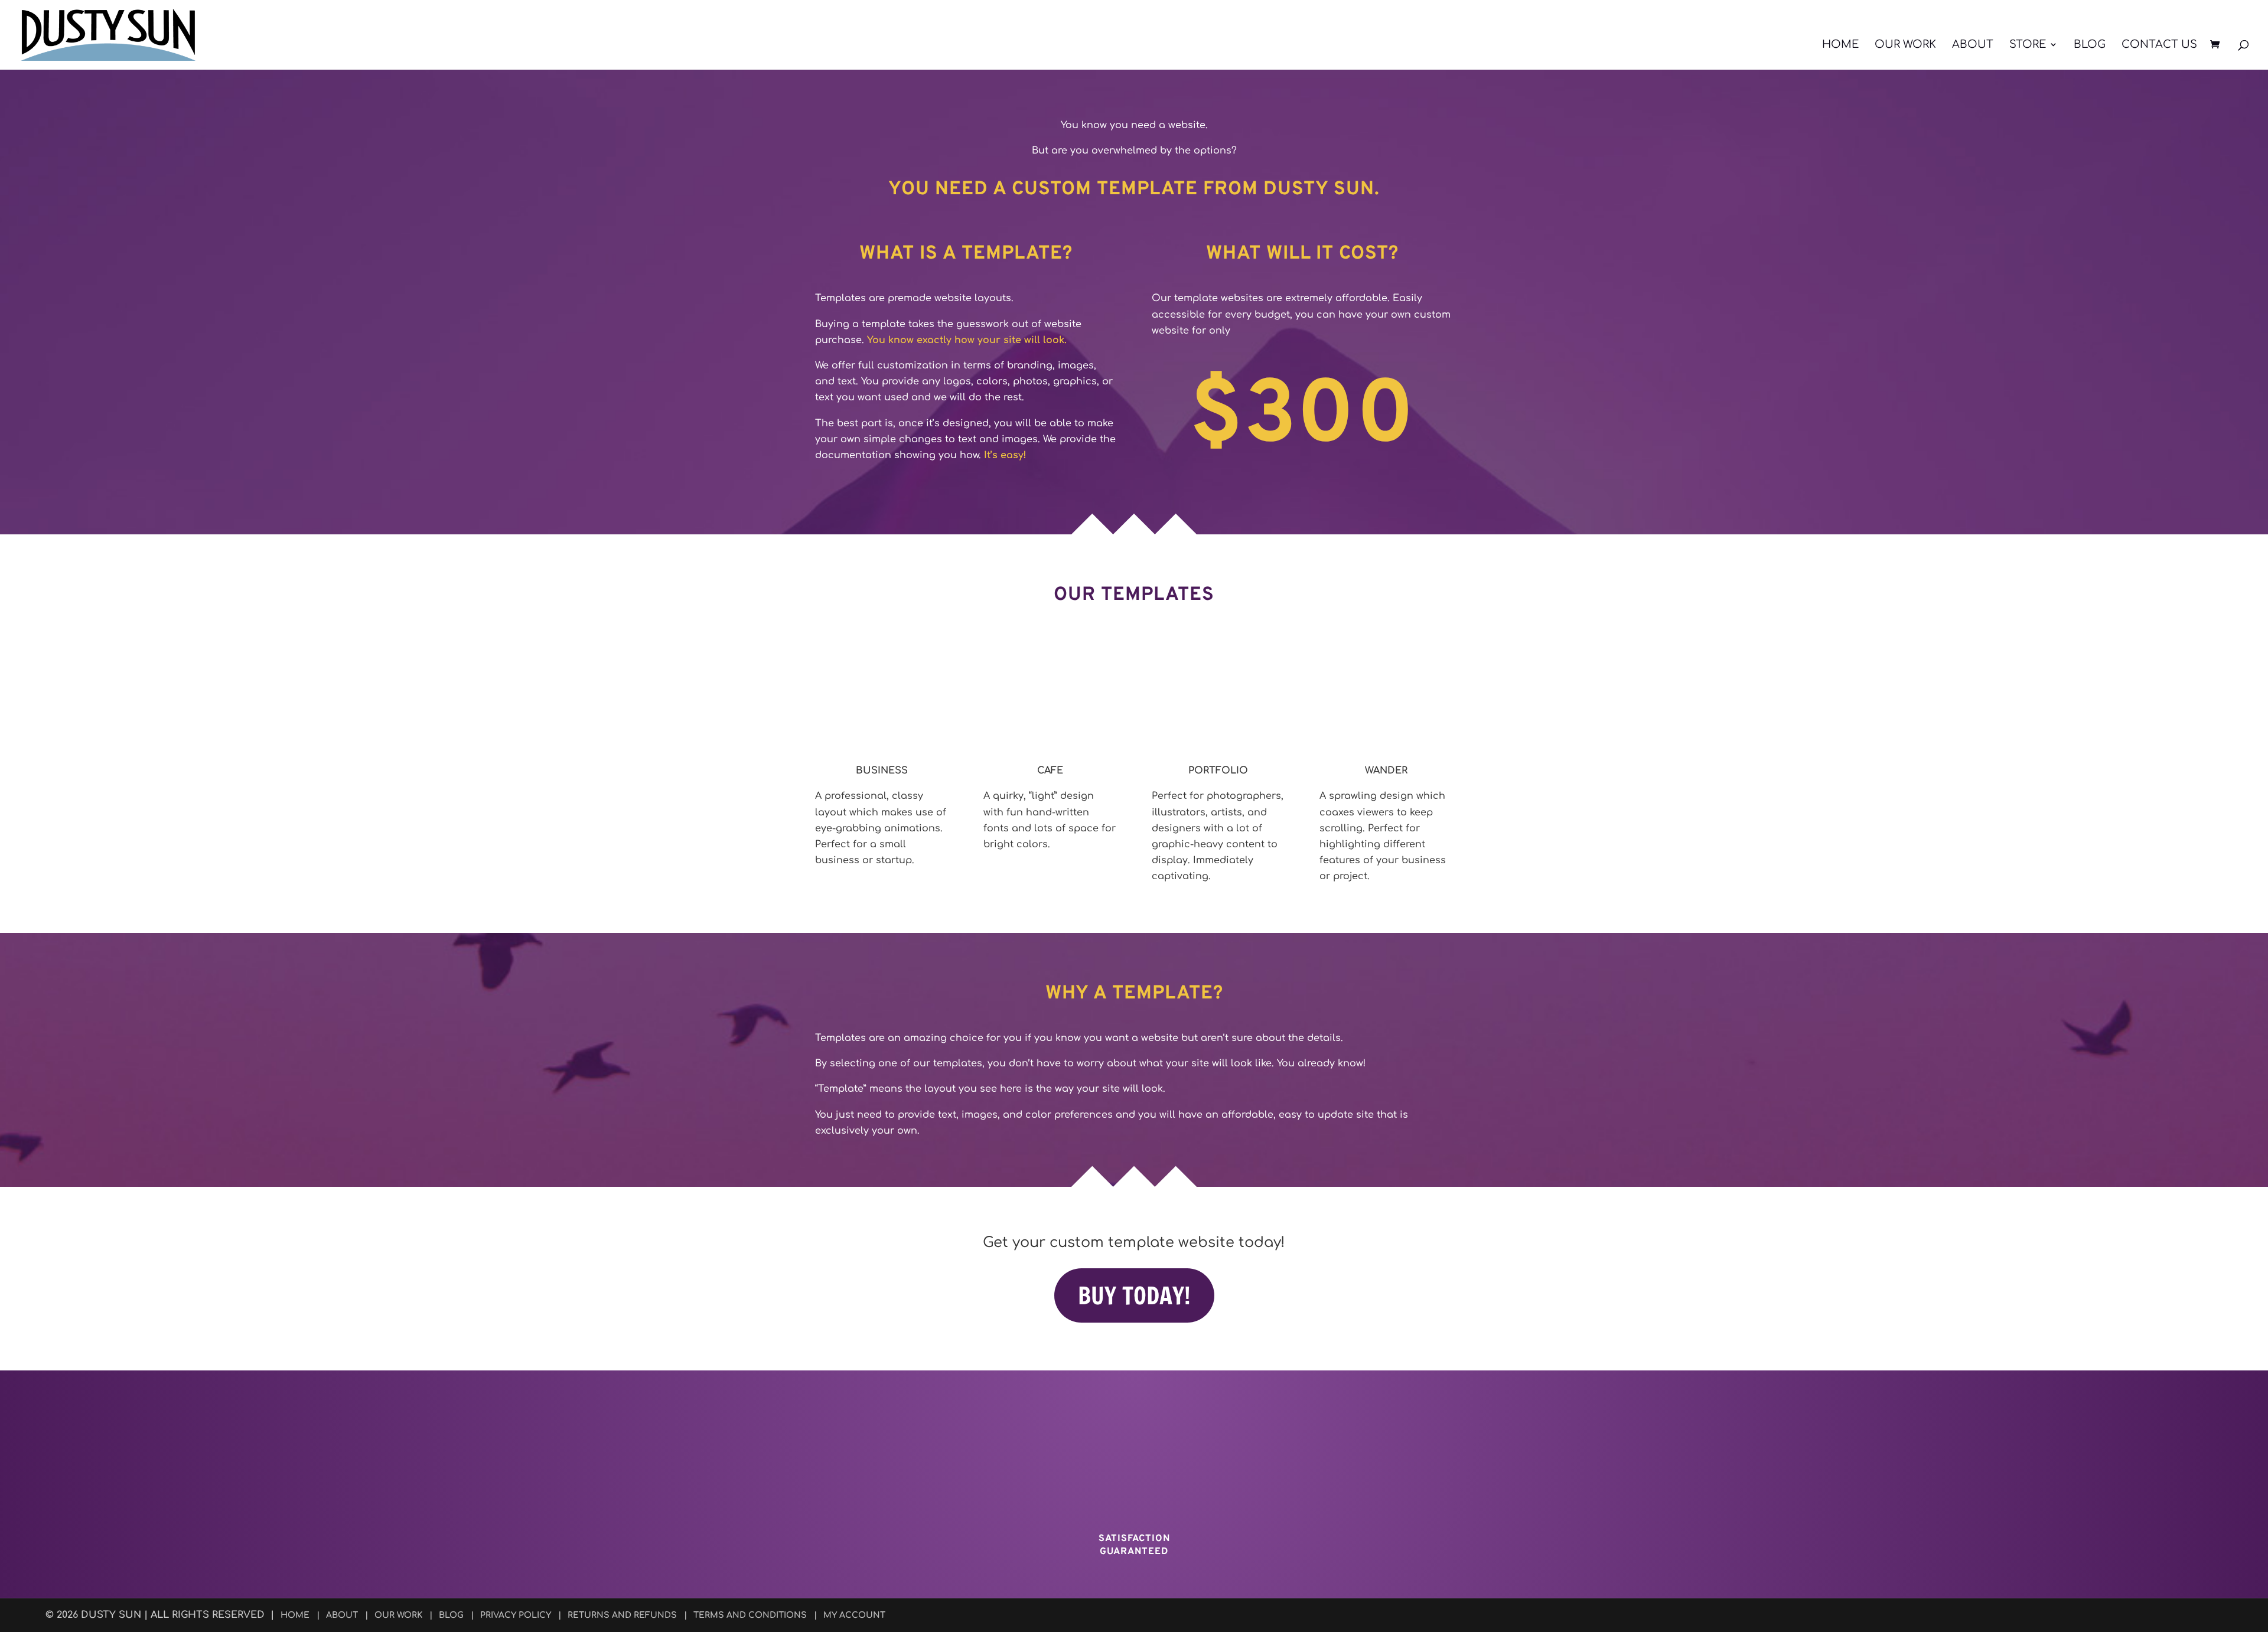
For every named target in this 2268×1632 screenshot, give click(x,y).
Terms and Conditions (750, 1615)
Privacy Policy (516, 1615)
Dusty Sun (111, 1615)
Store (2028, 45)
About (1973, 45)
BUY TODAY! (1134, 1295)
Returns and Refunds (622, 1615)
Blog (2090, 45)
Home (1840, 45)
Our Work (1905, 45)
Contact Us (2159, 45)
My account (854, 1615)
